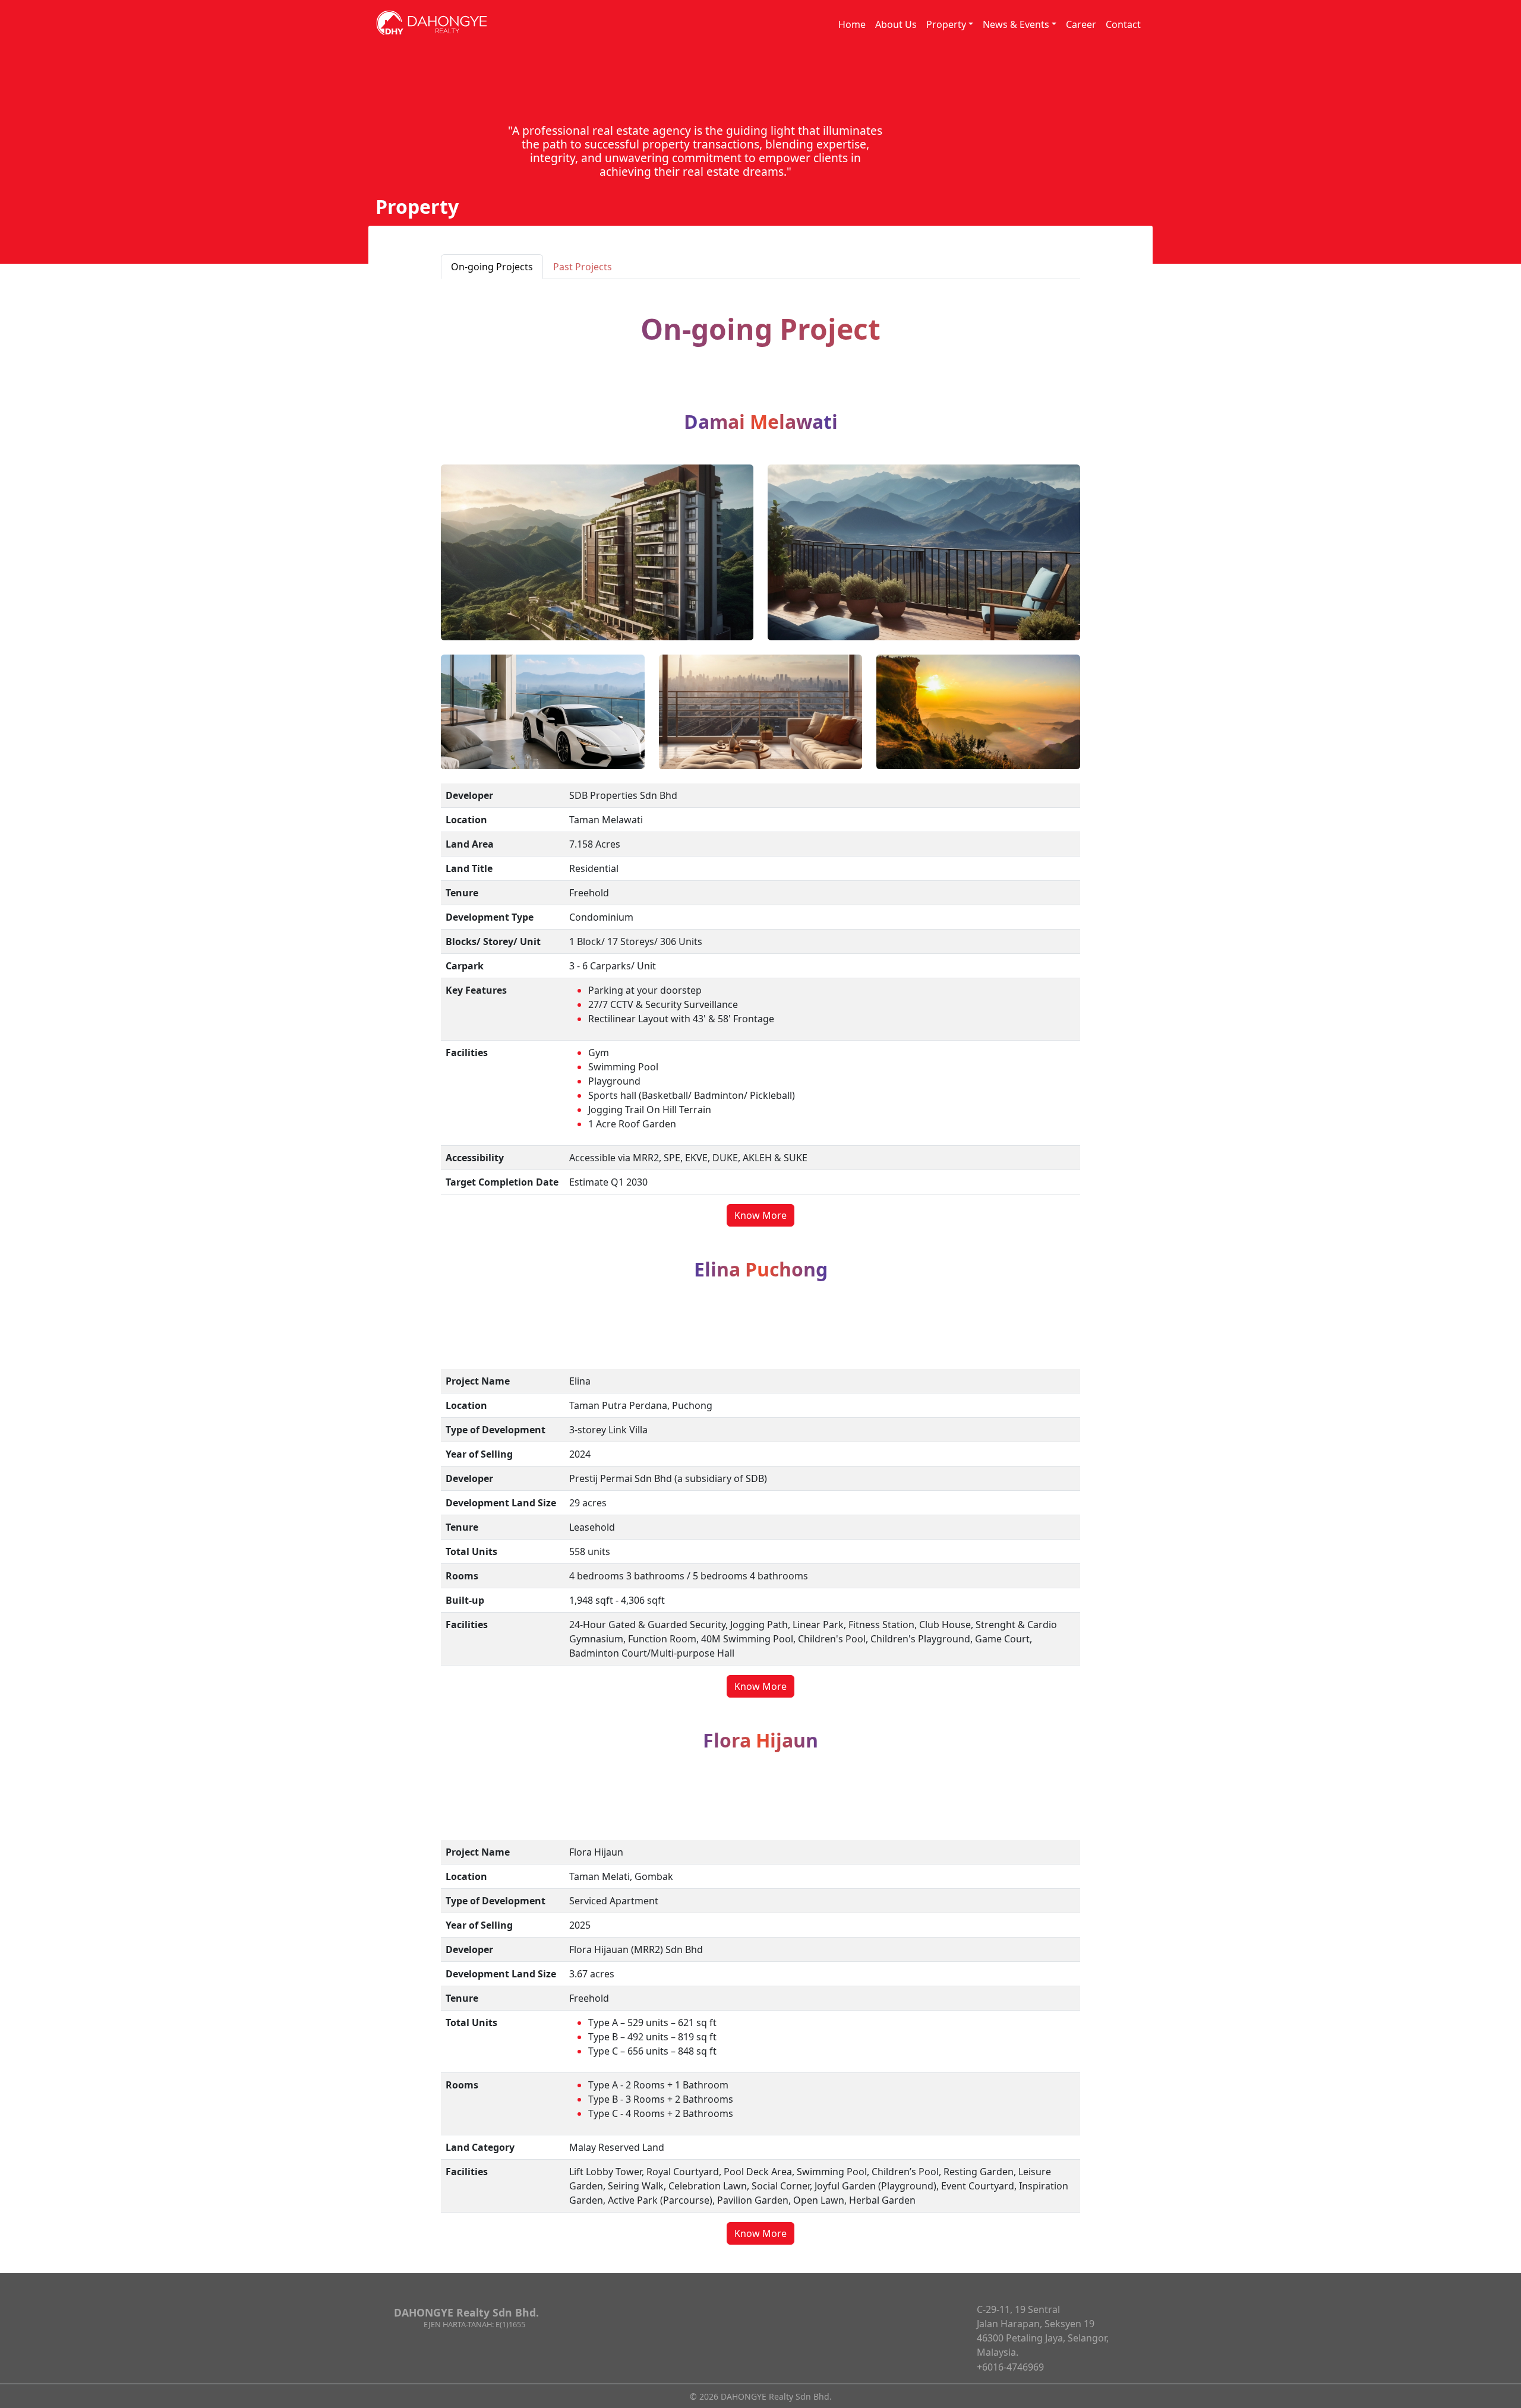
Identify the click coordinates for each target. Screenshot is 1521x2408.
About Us (896, 24)
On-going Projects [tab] (492, 267)
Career (1081, 24)
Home (852, 24)
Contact (1123, 24)
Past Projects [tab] (583, 267)
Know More (760, 1215)
